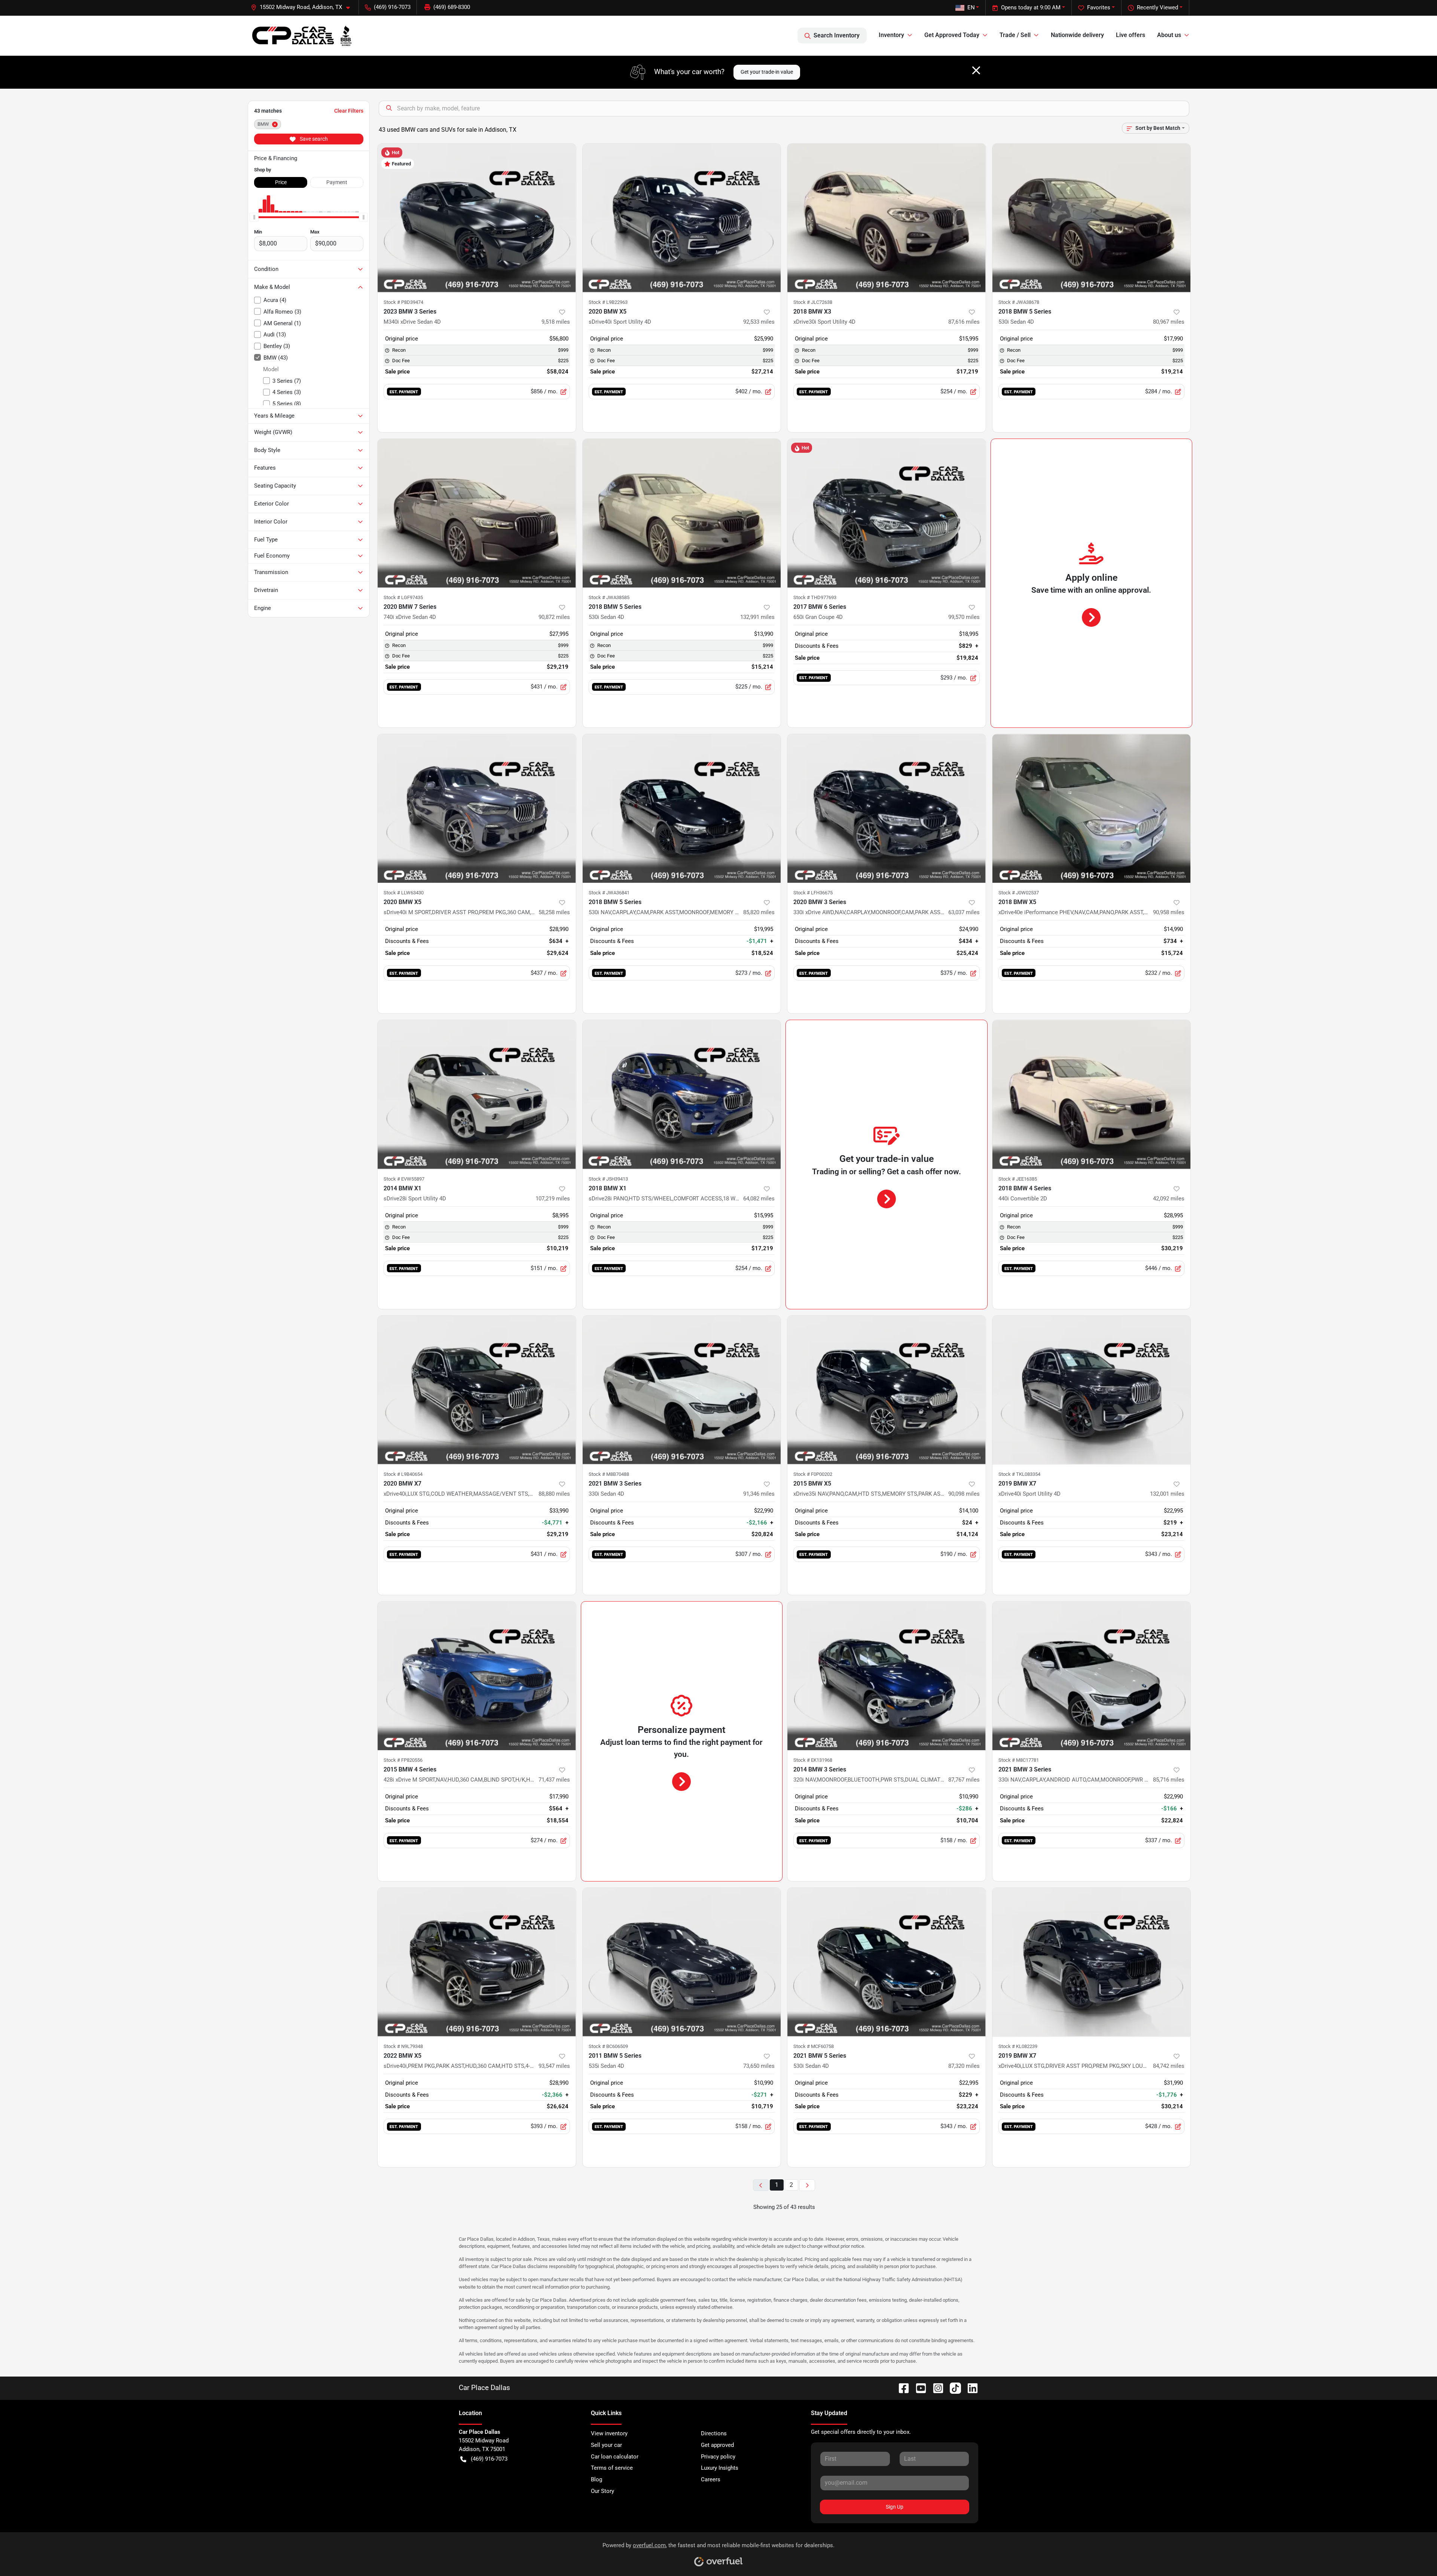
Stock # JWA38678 (1019, 302)
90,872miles (554, 617)
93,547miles (554, 2066)
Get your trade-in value (767, 72)
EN (971, 7)
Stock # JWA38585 (609, 597)
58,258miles (554, 912)
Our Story (602, 2491)
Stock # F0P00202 (813, 1474)
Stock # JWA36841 (609, 893)
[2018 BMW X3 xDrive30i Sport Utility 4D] (887, 218)
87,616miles (964, 322)
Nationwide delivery (1077, 35)
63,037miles (964, 912)
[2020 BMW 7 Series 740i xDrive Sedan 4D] (477, 513)
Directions (714, 2433)
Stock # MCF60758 (814, 2046)
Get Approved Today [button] (952, 35)
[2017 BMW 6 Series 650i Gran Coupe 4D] (887, 513)
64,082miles (759, 1199)
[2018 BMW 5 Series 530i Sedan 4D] (1092, 218)
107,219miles (553, 1199)
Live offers (1131, 35)
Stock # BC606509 (608, 2046)
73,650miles (759, 2066)
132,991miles (757, 617)
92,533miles (759, 322)
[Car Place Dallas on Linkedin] (970, 2388)
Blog (597, 2479)
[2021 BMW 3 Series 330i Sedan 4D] (682, 1390)
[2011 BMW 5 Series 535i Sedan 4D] (682, 1962)
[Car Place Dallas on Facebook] (901, 2388)
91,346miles (759, 1494)
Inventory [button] (891, 35)
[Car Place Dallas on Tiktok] (952, 2388)
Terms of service (612, 2468)
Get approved (717, 2445)
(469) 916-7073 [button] (392, 7)
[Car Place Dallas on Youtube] (918, 2388)
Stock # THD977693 (815, 597)
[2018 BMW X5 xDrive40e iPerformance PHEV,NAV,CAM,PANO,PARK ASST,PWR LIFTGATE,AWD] (1092, 808)
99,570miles (964, 617)
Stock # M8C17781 (1019, 1760)
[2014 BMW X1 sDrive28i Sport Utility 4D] (477, 1094)
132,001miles (1167, 1494)
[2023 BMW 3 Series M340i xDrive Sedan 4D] (477, 218)
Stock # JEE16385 (1018, 1179)
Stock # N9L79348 (403, 2046)
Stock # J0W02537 (1019, 893)
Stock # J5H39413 (608, 1179)
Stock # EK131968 (813, 1760)
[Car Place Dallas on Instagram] (935, 2388)
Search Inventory (837, 35)
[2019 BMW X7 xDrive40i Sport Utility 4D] (1092, 1390)
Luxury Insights (720, 2468)
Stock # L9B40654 (403, 1474)
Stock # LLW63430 (404, 893)
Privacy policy (718, 2457)
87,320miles (964, 2066)
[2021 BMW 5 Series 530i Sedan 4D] (887, 1962)
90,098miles (964, 1494)
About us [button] (1169, 35)
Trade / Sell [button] (1015, 35)
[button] (303, 7)
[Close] (976, 70)
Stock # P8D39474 (403, 302)
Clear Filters (349, 111)
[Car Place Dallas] (302, 36)
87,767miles (964, 1780)
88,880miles (554, 1494)
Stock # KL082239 (1018, 2046)
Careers (711, 2479)
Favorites (1099, 7)
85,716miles (1169, 1780)
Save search (313, 139)
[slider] (254, 217)
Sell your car (606, 2445)
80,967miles (1169, 322)
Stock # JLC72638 (813, 302)
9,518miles (556, 322)
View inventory (609, 2433)
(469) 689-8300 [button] (452, 7)
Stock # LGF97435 (403, 597)
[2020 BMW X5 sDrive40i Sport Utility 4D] (682, 218)
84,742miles (1169, 2066)
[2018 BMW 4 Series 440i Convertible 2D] (1092, 1094)
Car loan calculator (615, 2457)
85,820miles (759, 912)
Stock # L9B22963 (608, 302)
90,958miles (1169, 912)
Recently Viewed (1157, 7)
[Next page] (807, 2185)
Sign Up (895, 2507)
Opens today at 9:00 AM (1031, 7)
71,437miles (554, 1780)
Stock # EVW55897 (404, 1179)
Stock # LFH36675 (813, 893)
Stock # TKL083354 (1019, 1474)
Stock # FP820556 (403, 1760)
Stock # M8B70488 (609, 1474)
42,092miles (1169, 1199)
